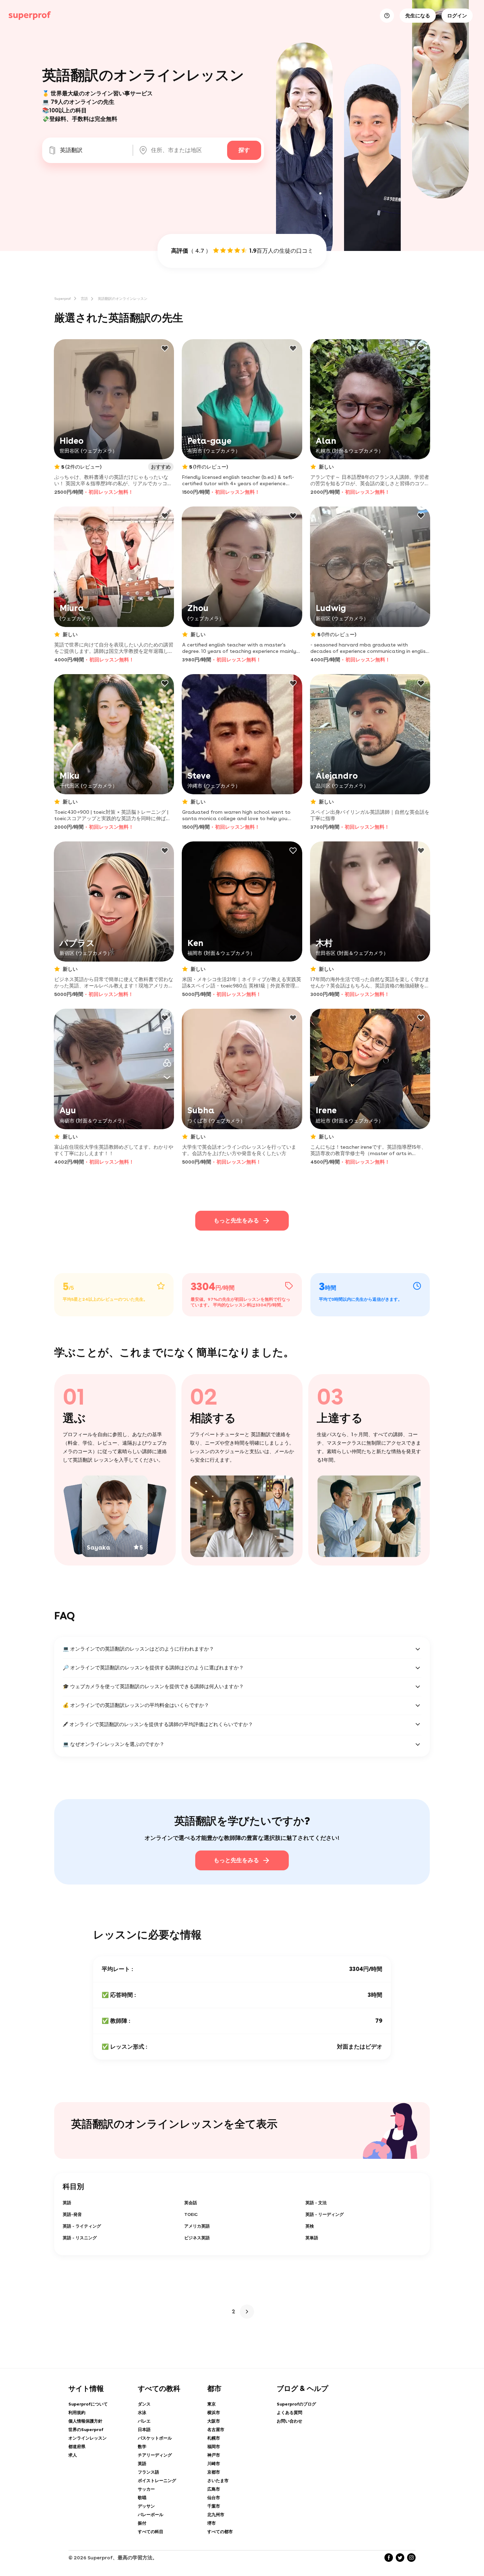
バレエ (144, 2421)
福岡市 (214, 2447)
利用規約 (77, 2413)
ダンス (144, 2404)
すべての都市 (220, 2532)
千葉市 (214, 2506)
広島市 (214, 2489)
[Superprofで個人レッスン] (30, 16)
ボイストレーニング (157, 2481)
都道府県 (77, 2447)
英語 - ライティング (82, 2226)
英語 (67, 2203)
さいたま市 (218, 2481)
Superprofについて (88, 2404)
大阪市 (214, 2421)
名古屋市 (216, 2430)
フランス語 (148, 2472)
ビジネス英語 (197, 2238)
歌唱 (142, 2498)
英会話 (191, 2203)
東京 (212, 2404)
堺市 (212, 2523)
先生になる (418, 16)
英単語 (312, 2238)
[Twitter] (400, 2558)
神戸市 (214, 2455)
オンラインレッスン (88, 2438)
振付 (142, 2523)
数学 (142, 2447)
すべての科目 (151, 2532)
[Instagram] (411, 2558)
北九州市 (216, 2515)
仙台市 (214, 2498)
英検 (310, 2226)
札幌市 (214, 2438)
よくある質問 (289, 2413)
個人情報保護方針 (85, 2421)
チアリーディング (155, 2455)
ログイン (457, 16)
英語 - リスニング (80, 2238)
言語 (84, 298)
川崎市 (214, 2464)
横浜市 (214, 2413)
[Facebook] (389, 2558)
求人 (73, 2455)
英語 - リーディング (325, 2214)
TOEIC (191, 2214)
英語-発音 (72, 2214)
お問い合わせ (289, 2421)
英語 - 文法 (316, 2203)
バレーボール (151, 2515)
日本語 (144, 2430)
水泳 (142, 2413)
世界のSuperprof (86, 2430)
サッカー (146, 2489)
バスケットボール (155, 2438)
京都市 (214, 2472)
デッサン (146, 2506)
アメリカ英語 (197, 2226)
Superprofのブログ (296, 2404)
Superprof (63, 298)
